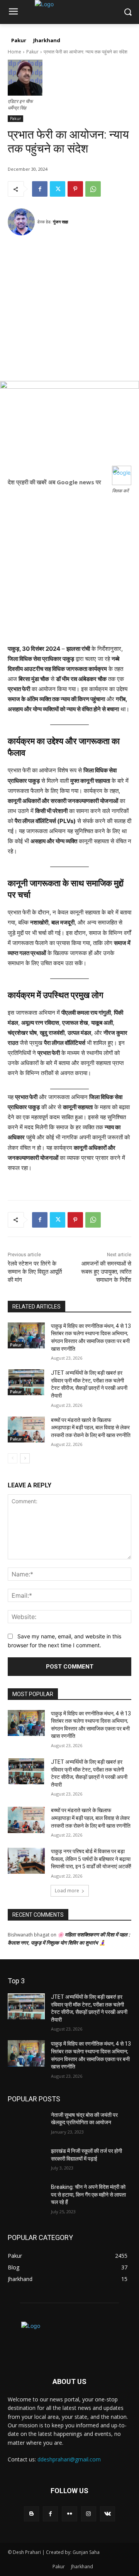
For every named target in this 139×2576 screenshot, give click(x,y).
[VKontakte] (108, 2514)
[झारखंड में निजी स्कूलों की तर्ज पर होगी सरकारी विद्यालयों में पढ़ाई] (26, 2160)
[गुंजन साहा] (22, 222)
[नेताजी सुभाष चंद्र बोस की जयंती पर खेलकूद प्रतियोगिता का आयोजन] (26, 2124)
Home (14, 52)
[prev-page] (13, 1458)
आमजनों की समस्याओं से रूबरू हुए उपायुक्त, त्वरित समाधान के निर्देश (106, 1272)
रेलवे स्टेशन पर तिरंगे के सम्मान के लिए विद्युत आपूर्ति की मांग (35, 1272)
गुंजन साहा (60, 222)
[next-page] (25, 1458)
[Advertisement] (69, 311)
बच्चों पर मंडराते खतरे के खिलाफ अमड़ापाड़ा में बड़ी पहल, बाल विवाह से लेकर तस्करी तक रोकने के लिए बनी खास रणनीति (91, 1428)
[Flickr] (69, 2514)
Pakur (32, 52)
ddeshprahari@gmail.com (69, 2459)
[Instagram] (89, 2514)
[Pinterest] (75, 189)
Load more (67, 1891)
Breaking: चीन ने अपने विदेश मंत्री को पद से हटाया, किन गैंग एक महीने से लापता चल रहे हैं (88, 2194)
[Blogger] (31, 2514)
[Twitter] (58, 189)
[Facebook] (40, 189)
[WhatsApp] (93, 189)
